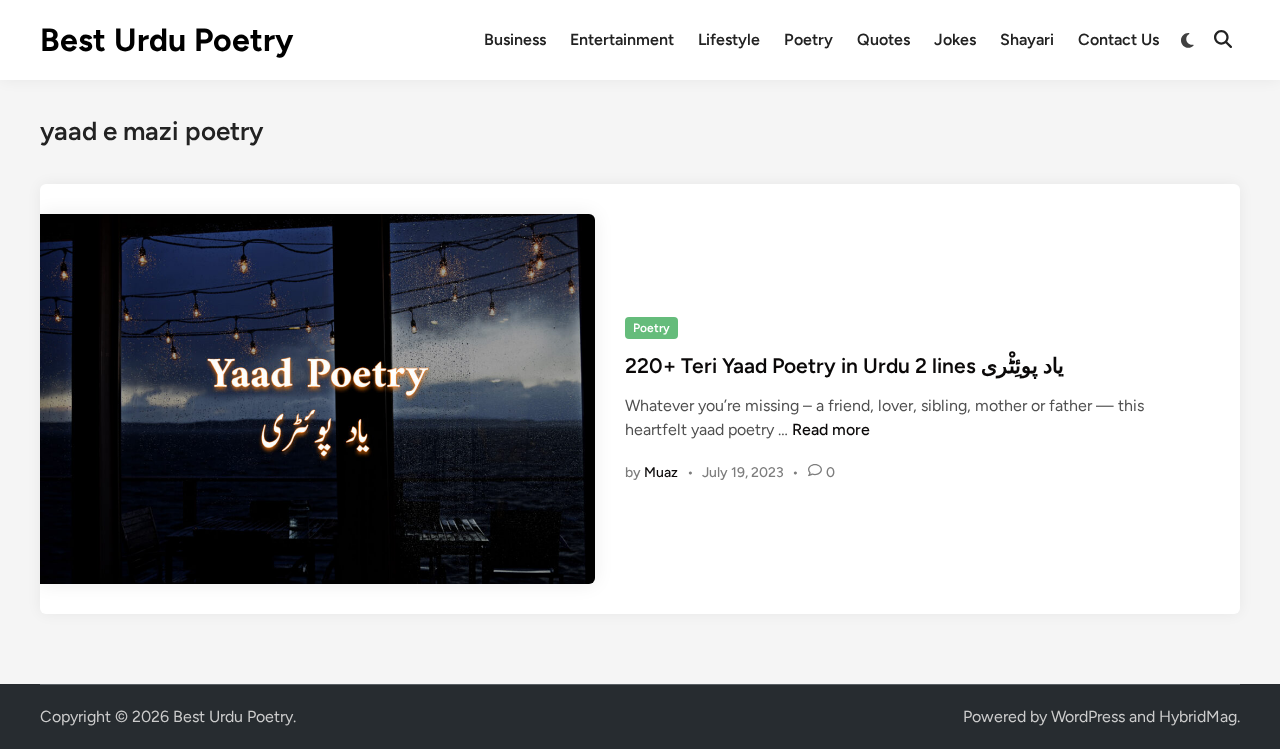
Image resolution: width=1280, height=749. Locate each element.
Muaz (661, 472)
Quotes (883, 39)
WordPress (1088, 716)
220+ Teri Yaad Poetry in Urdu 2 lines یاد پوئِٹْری (844, 365)
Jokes (955, 39)
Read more (831, 429)
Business (515, 39)
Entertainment (622, 39)
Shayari (1027, 39)
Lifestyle (729, 39)
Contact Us (1118, 39)
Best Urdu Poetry (166, 40)
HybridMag (1198, 716)
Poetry (808, 39)
